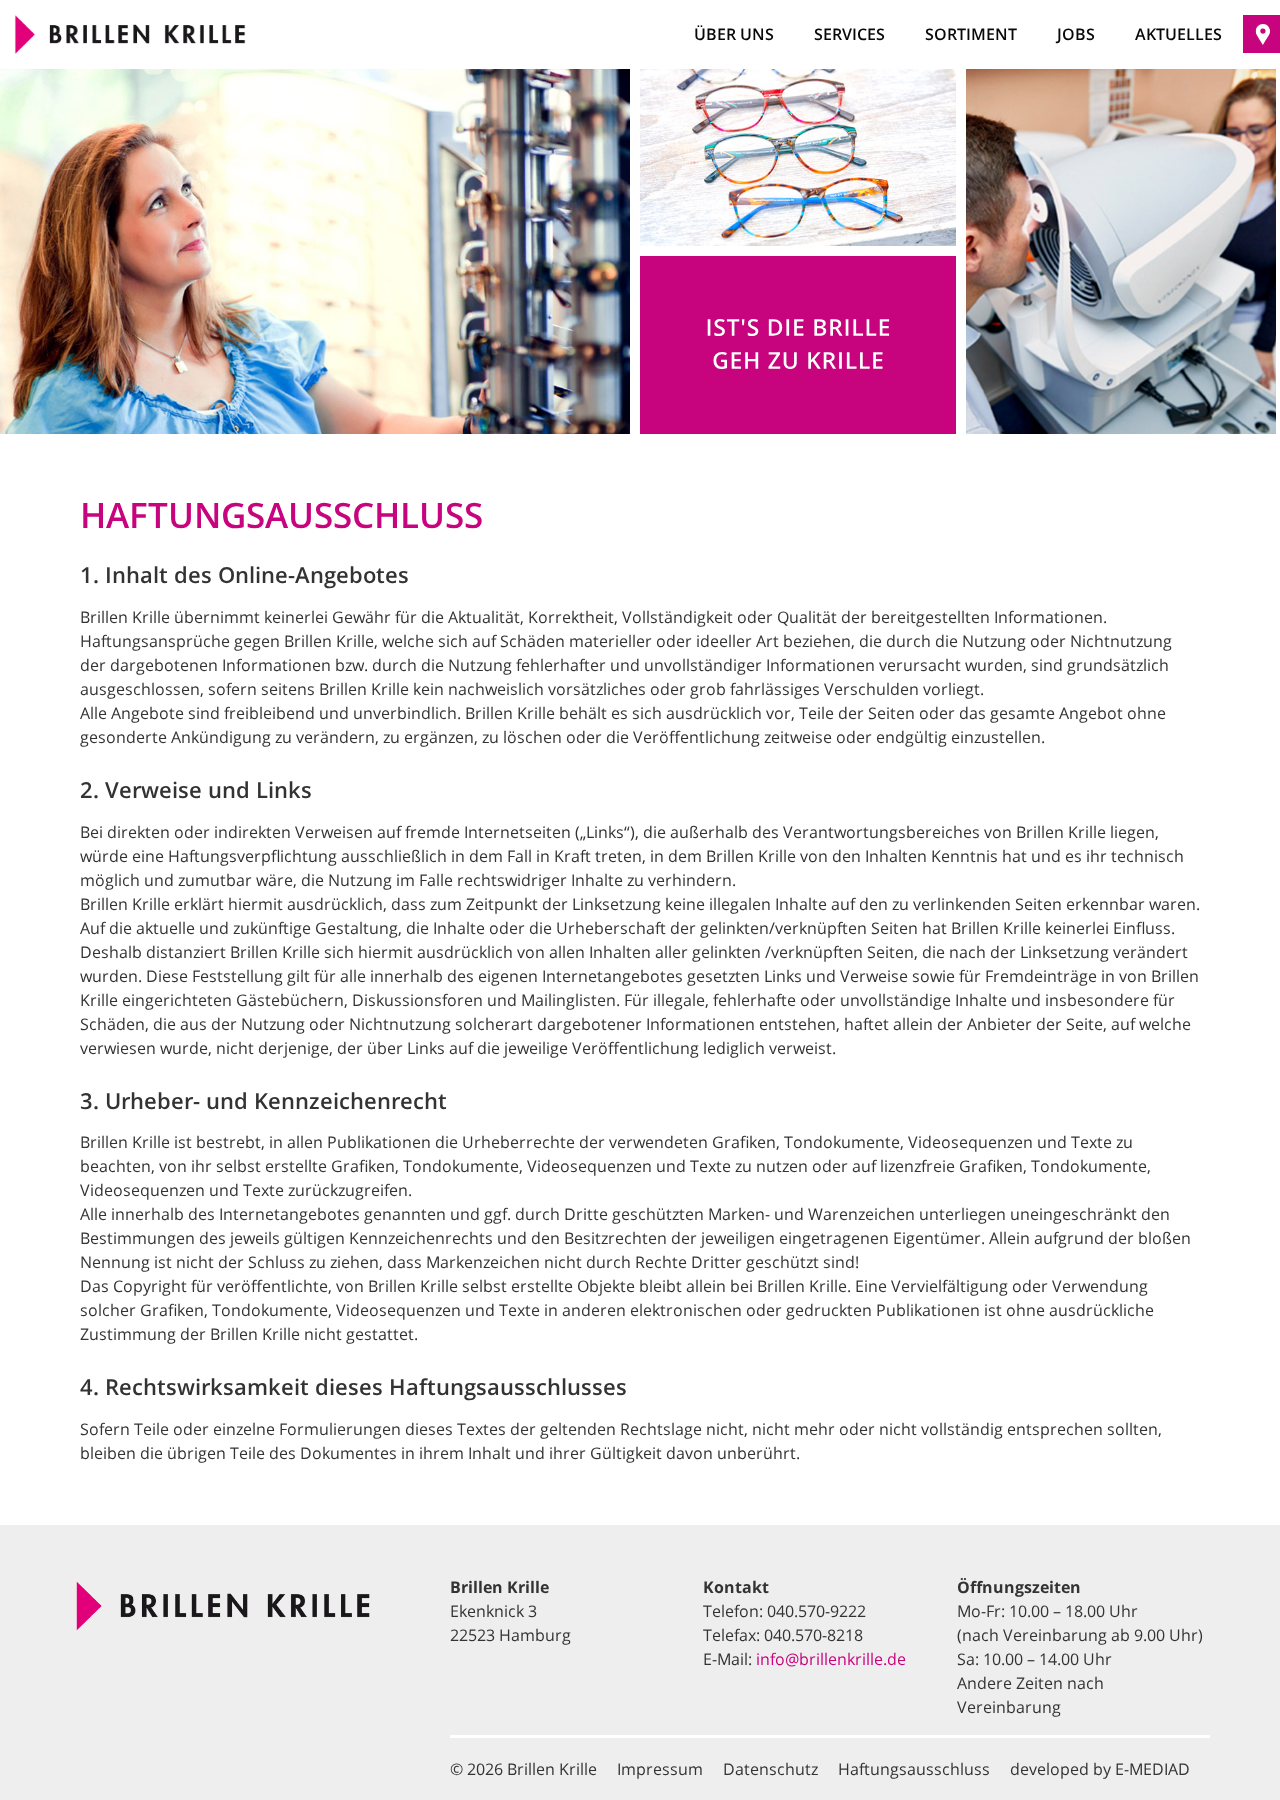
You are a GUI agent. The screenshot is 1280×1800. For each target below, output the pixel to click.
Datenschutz (770, 1769)
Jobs (1076, 34)
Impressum (660, 1769)
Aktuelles (1178, 34)
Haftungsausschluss (914, 1769)
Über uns (734, 34)
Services (849, 34)
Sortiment (971, 34)
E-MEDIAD (1152, 1769)
